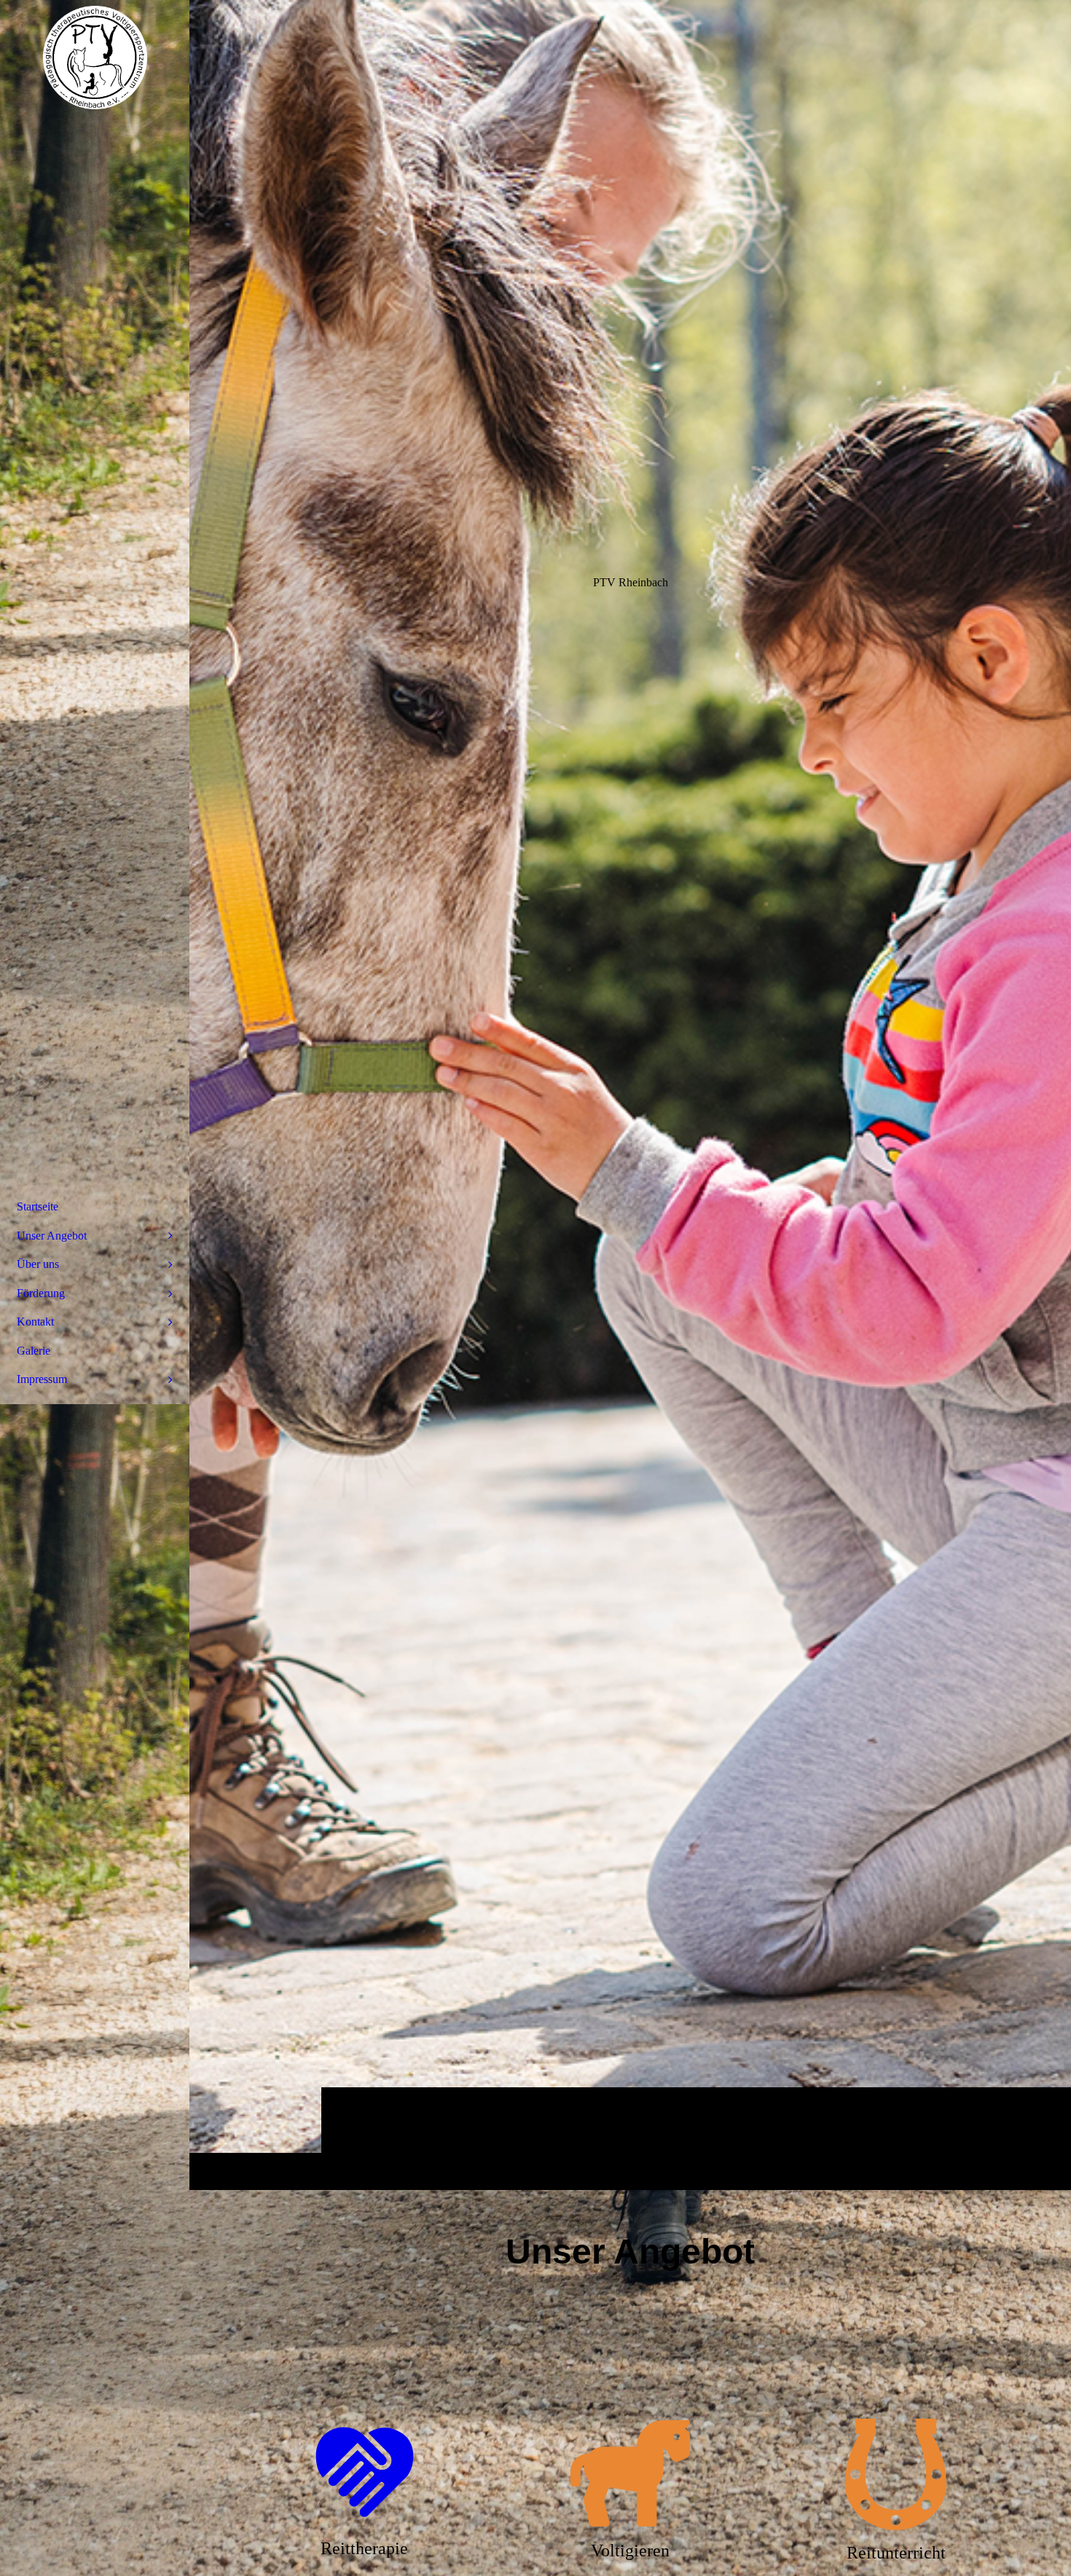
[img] (630, 1095)
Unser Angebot (52, 1236)
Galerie (34, 1351)
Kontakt (35, 1322)
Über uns (38, 1264)
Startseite (38, 1206)
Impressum (42, 1379)
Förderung (41, 1293)
